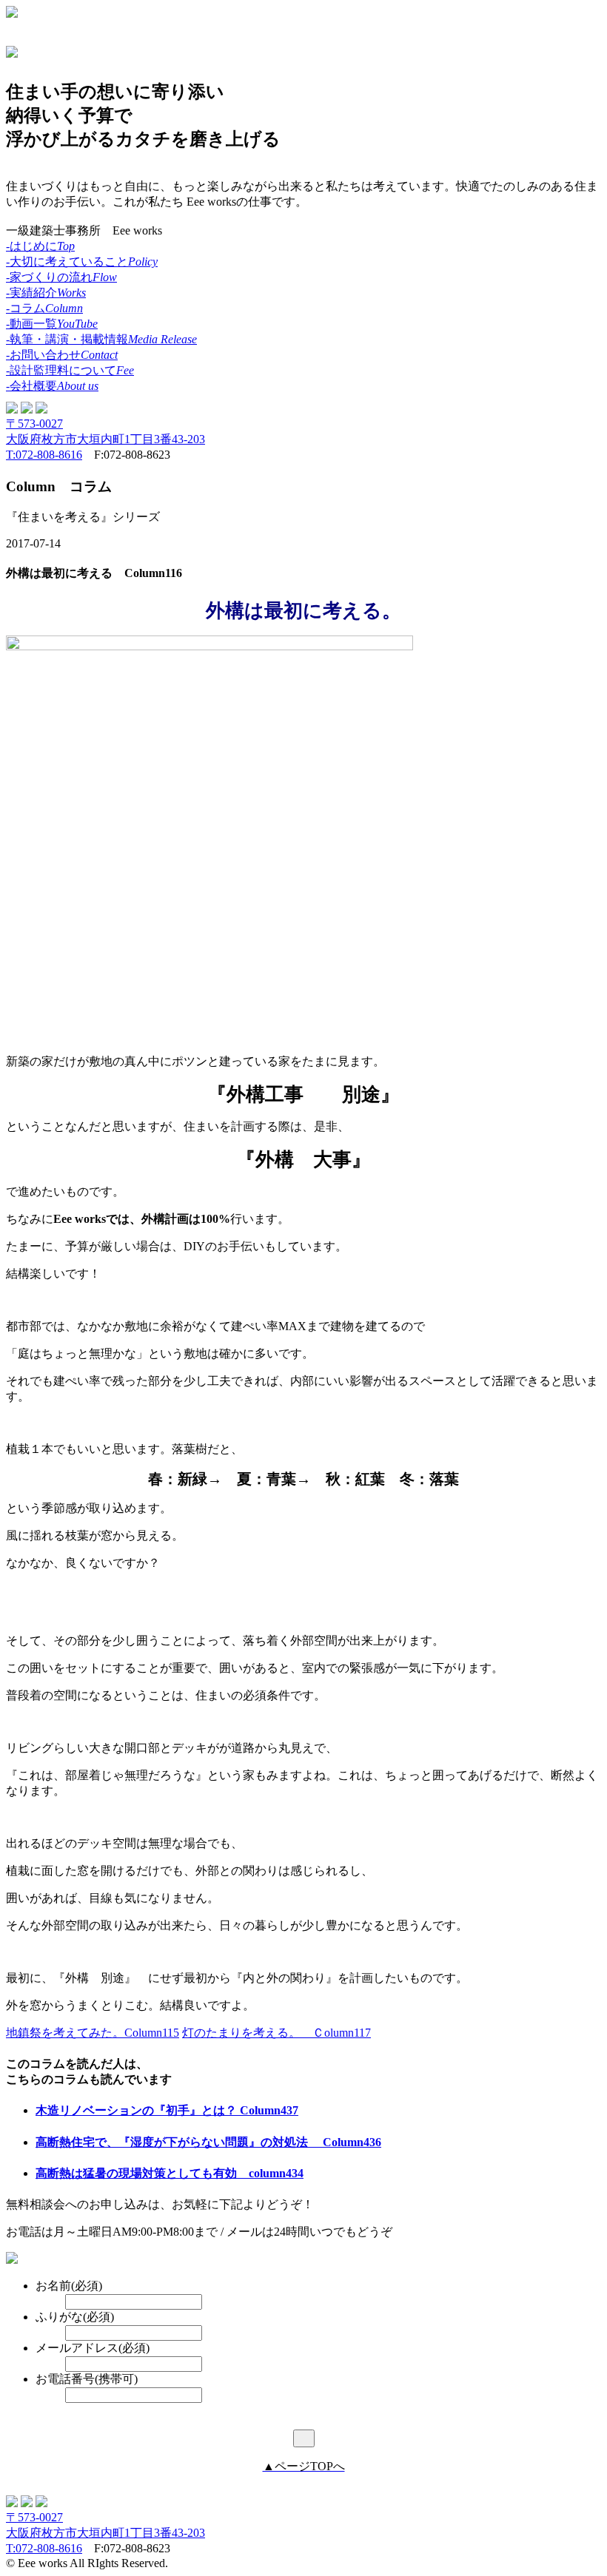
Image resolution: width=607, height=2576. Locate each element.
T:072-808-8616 (44, 455)
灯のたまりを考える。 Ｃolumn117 (276, 2033)
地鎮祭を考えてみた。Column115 (93, 2033)
